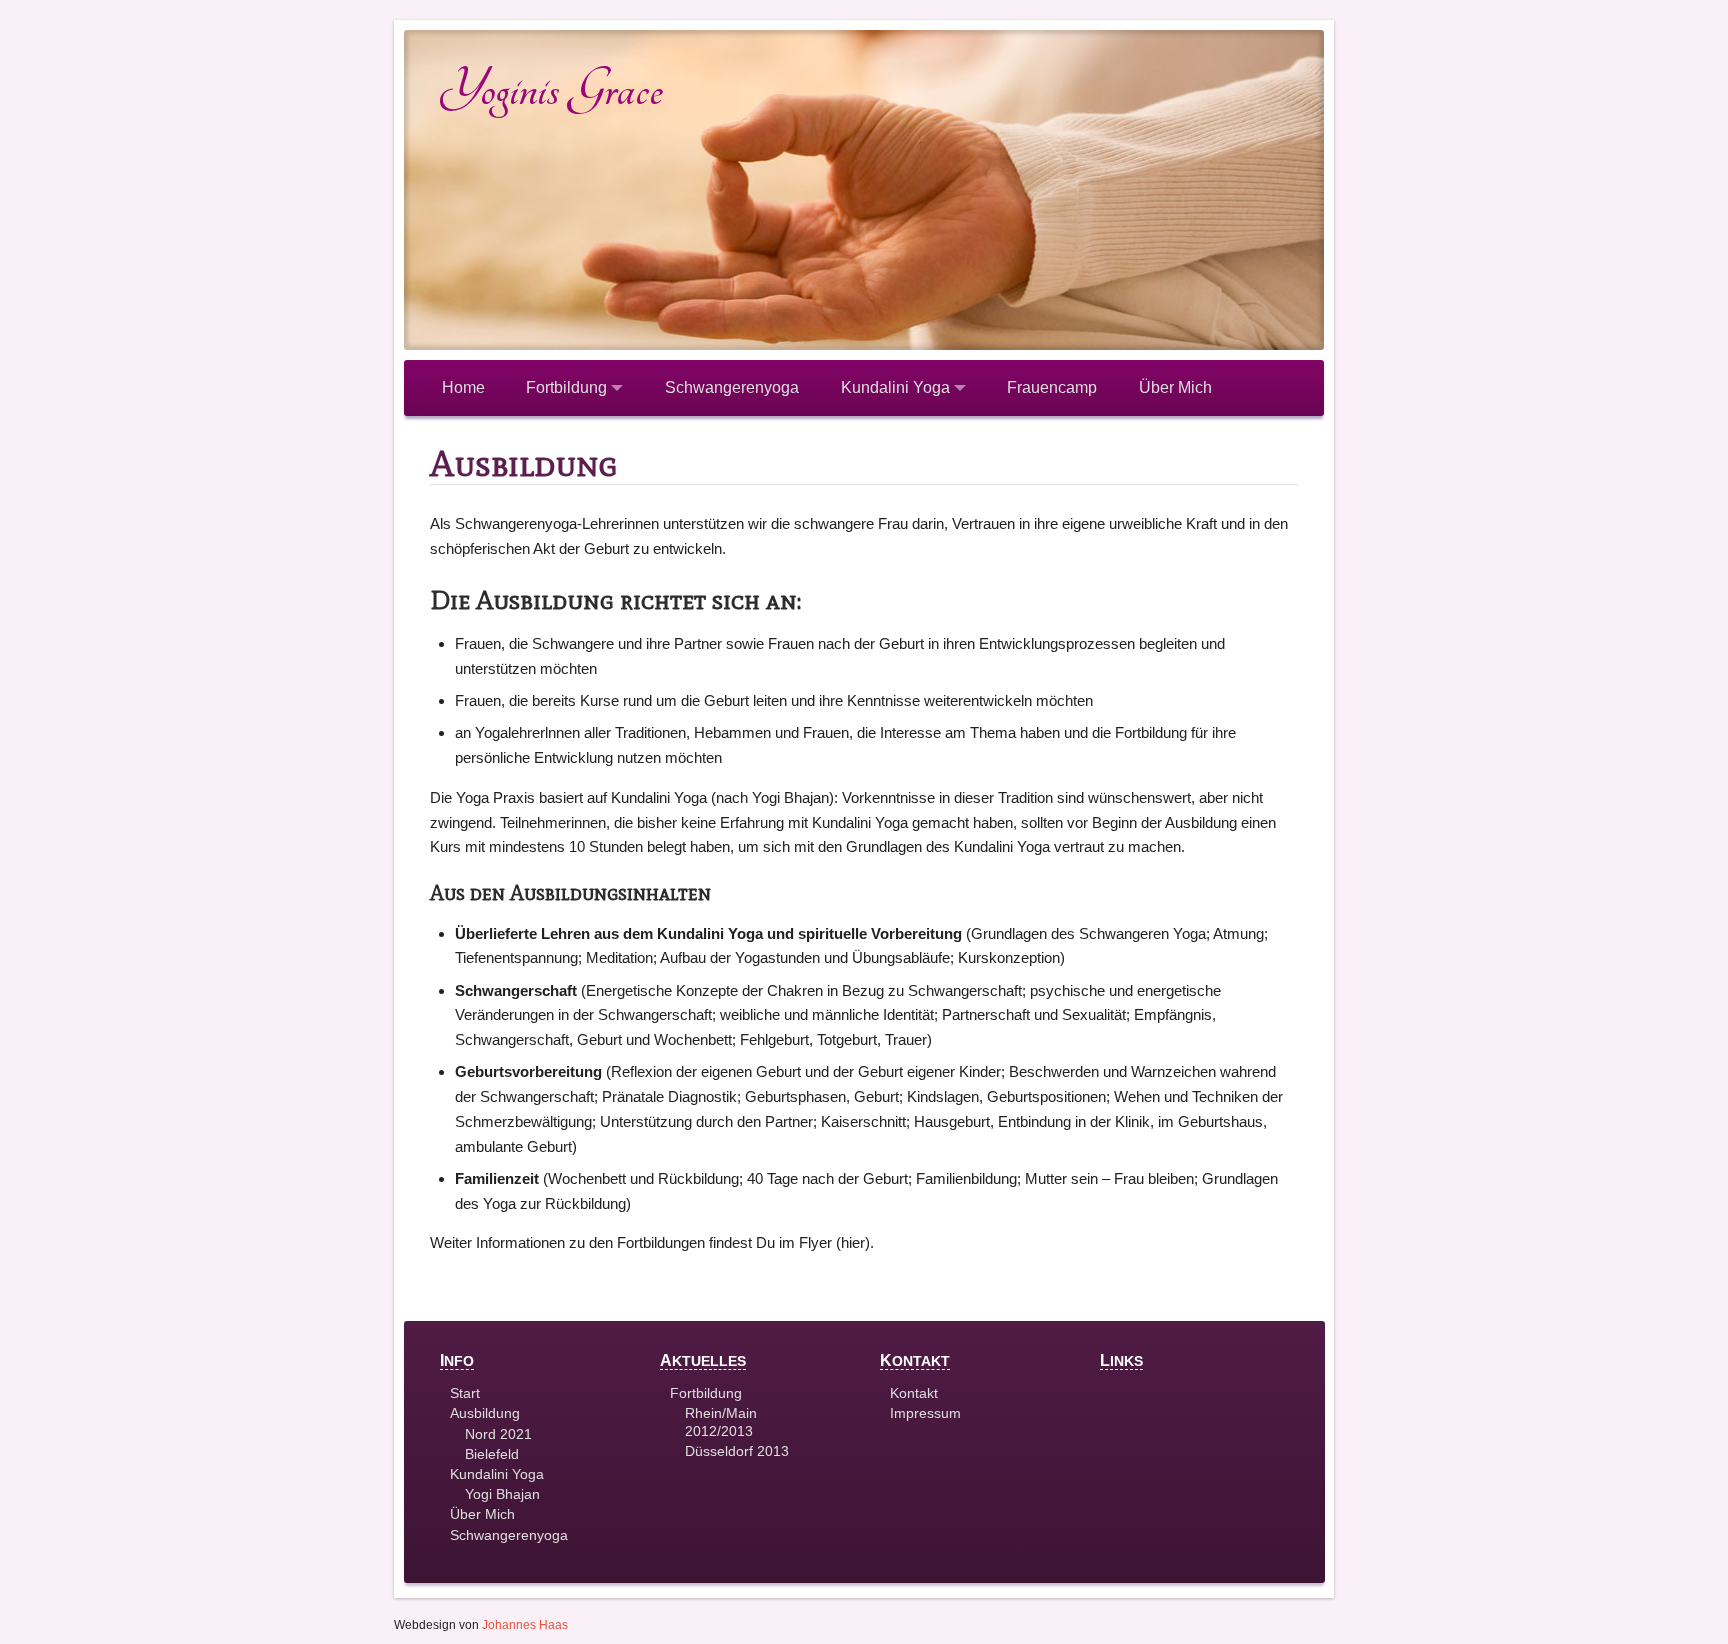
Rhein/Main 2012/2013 (721, 1421)
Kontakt (914, 1393)
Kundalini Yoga (897, 387)
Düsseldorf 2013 (737, 1451)
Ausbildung (485, 1413)
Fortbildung (568, 387)
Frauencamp (1052, 387)
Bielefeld (492, 1454)
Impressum (925, 1413)
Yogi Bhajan (502, 1494)
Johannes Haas (525, 1625)
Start (465, 1393)
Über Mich (1175, 387)
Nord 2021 (498, 1434)
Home (463, 387)
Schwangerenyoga (732, 387)
